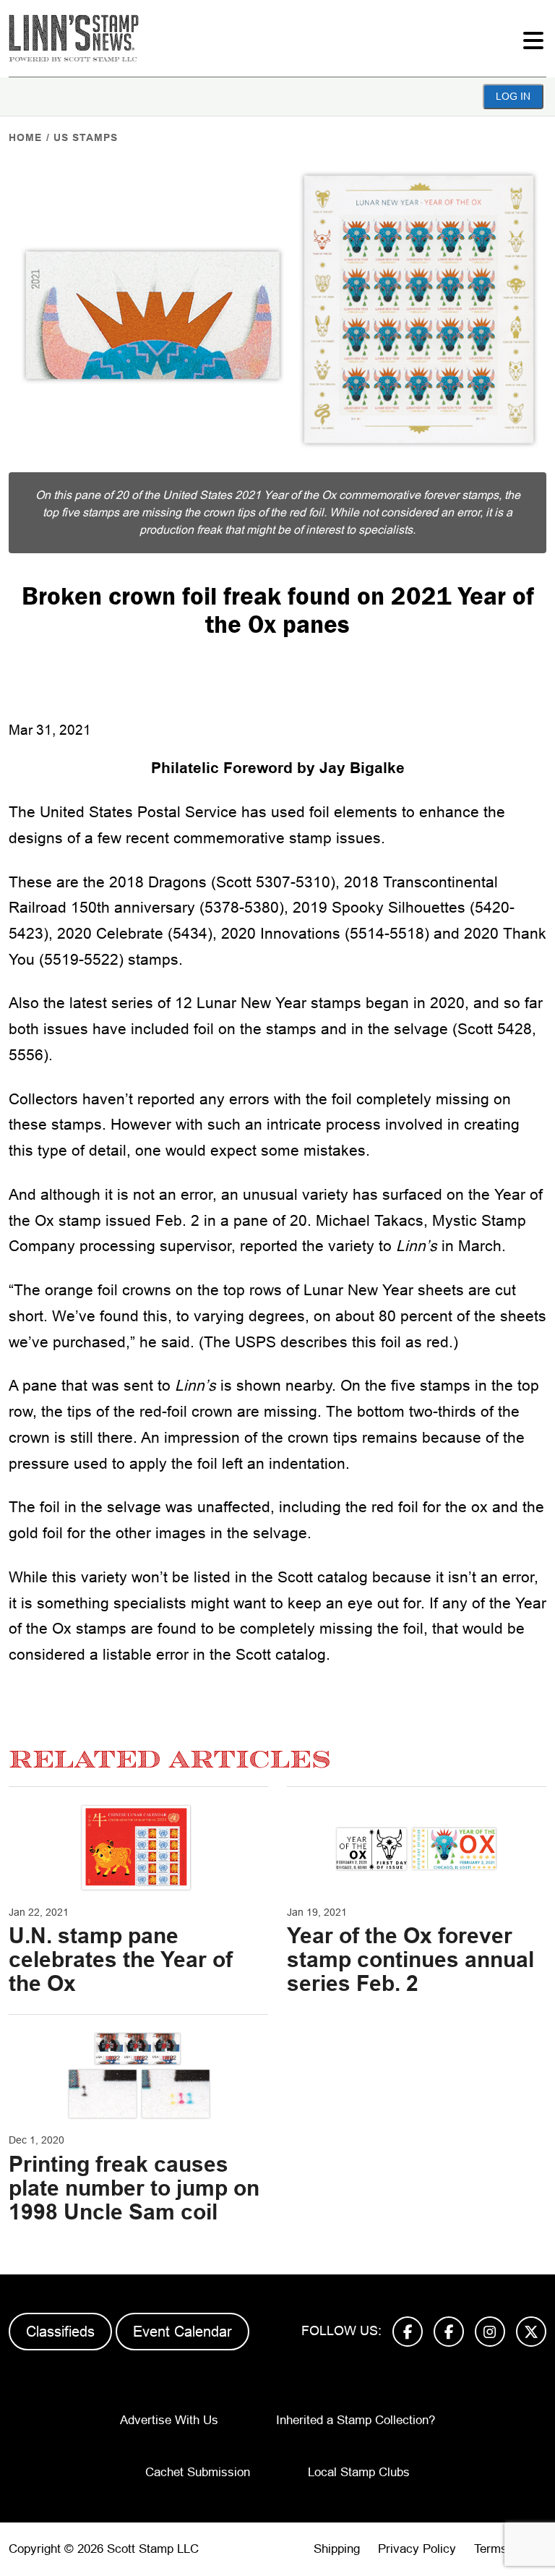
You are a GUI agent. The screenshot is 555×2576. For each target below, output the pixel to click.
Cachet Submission (198, 2472)
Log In (513, 96)
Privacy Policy (417, 2549)
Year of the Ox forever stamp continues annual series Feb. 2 (410, 1959)
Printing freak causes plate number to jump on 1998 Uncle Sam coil (134, 2188)
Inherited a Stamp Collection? (356, 2420)
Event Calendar (182, 2332)
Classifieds (60, 2332)
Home (25, 137)
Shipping (337, 2549)
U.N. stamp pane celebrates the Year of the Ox (121, 1959)
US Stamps (86, 137)
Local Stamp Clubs (359, 2472)
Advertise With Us (169, 2420)
